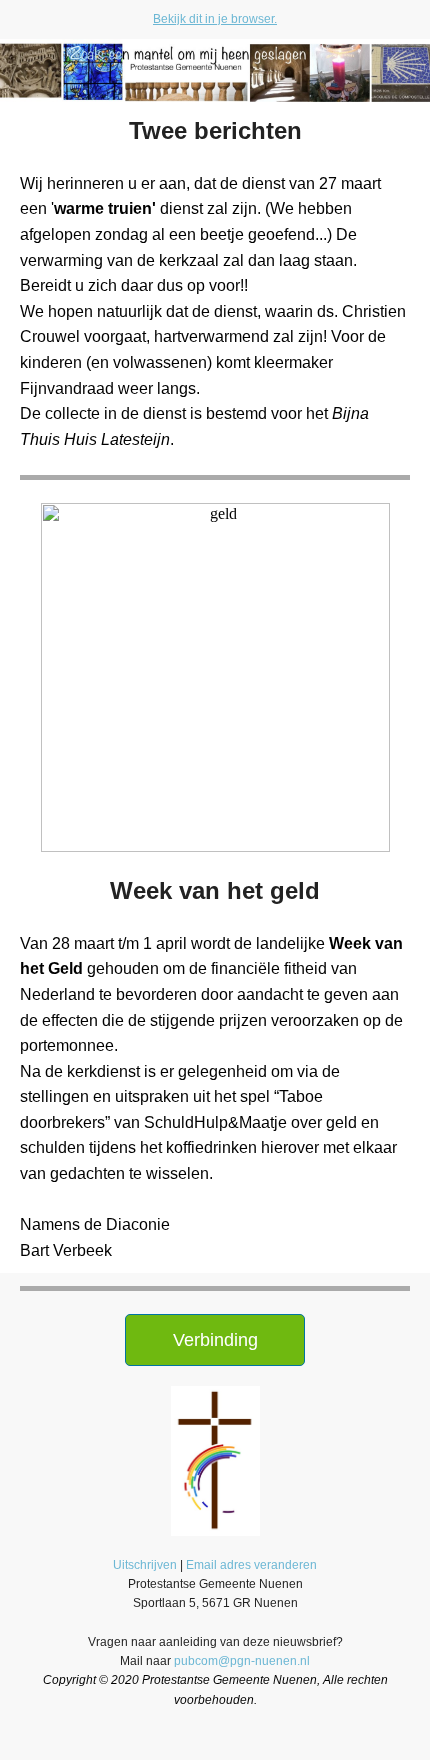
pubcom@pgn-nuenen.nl (242, 1661)
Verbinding (215, 1340)
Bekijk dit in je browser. (215, 19)
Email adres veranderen (251, 1565)
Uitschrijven (145, 1565)
